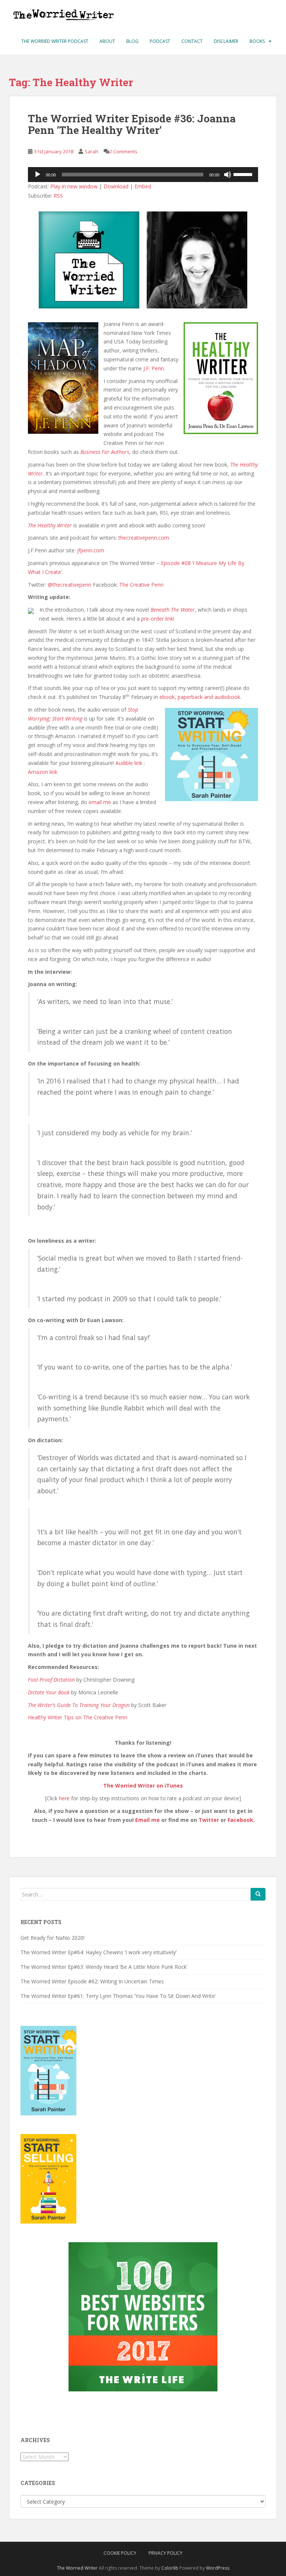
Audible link (129, 763)
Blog (132, 41)
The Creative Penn (141, 585)
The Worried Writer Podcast (55, 41)
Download (116, 186)
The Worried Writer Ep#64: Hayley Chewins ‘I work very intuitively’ (98, 1952)
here (64, 1798)
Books (257, 41)
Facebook (240, 1820)
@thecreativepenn (69, 585)
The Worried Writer (77, 2568)
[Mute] (228, 175)
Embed (143, 186)
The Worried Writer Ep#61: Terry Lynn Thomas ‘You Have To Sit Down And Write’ (118, 1996)
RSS (58, 196)
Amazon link (43, 772)
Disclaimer (226, 41)
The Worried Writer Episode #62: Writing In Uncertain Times (92, 1981)
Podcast (160, 41)
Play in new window (74, 186)
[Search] (258, 1894)
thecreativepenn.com (144, 538)
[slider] (244, 174)
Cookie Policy (120, 2553)
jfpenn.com (91, 550)
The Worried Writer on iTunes (143, 1786)
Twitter (209, 1820)
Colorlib (170, 2568)
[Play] (38, 175)
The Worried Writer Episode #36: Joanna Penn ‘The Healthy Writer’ (132, 124)
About (107, 41)
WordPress (218, 2568)
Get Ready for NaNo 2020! (53, 1938)
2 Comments (123, 151)
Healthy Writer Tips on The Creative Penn (78, 1717)
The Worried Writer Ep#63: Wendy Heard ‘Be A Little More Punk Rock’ (104, 1967)
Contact (192, 41)
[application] (143, 175)
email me (100, 802)
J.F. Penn (154, 368)
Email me (147, 1820)
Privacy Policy (166, 2553)
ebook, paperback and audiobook (200, 697)
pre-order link (157, 619)
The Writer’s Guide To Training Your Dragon (79, 1705)
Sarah (91, 151)
